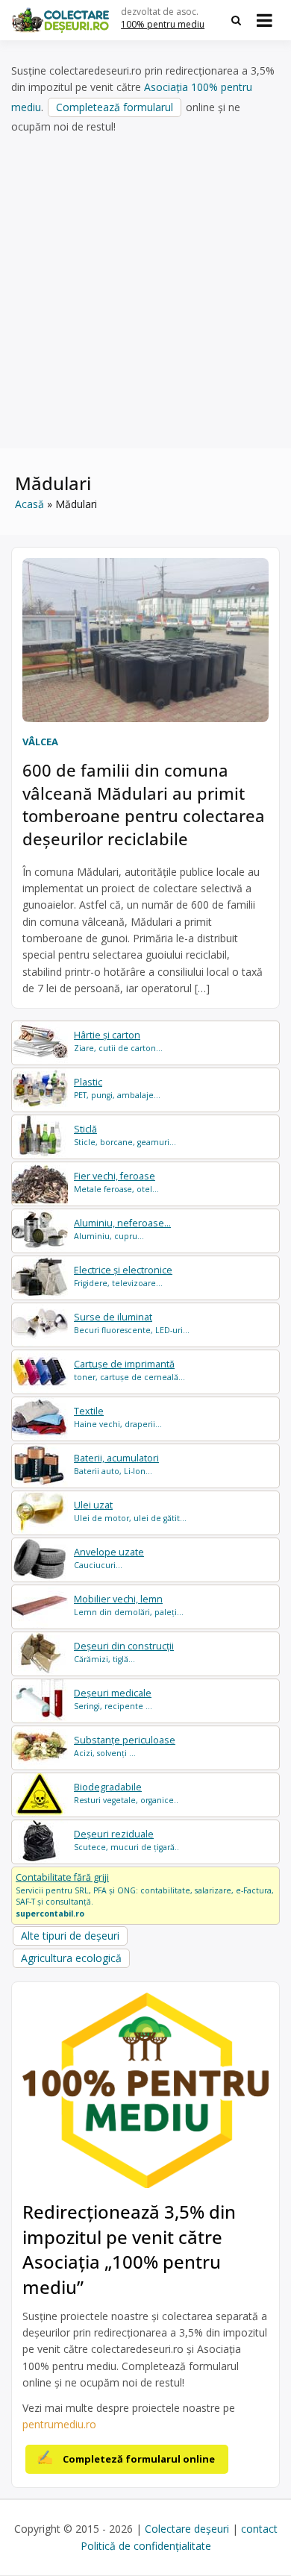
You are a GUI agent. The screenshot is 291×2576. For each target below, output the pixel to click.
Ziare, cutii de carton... (118, 1041)
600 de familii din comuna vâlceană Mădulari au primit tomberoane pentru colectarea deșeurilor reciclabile (144, 804)
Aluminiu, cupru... (122, 1229)
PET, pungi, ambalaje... (117, 1088)
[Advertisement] (145, 292)
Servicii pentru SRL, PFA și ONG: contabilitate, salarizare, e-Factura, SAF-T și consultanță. (145, 1895)
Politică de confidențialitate (146, 2546)
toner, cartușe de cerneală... (129, 1370)
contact (259, 2529)
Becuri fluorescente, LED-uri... (132, 1323)
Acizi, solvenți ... (125, 1746)
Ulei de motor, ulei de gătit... (130, 1511)
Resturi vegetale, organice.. (126, 1793)
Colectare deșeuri (187, 2529)
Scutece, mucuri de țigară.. (126, 1840)
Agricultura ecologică (71, 1958)
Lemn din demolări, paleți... (129, 1605)
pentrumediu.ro (59, 2424)
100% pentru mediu (163, 24)
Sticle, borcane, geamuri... (125, 1135)
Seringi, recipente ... (113, 1699)
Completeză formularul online (139, 2459)
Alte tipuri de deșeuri (70, 1936)
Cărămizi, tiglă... (124, 1652)
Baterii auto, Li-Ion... (116, 1464)
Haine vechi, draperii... (118, 1417)
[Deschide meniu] (265, 20)
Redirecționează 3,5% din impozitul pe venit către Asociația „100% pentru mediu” (129, 2249)
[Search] (236, 20)
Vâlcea (40, 742)
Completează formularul (115, 107)
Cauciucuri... (109, 1558)
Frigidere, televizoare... (123, 1276)
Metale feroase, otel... (116, 1182)
